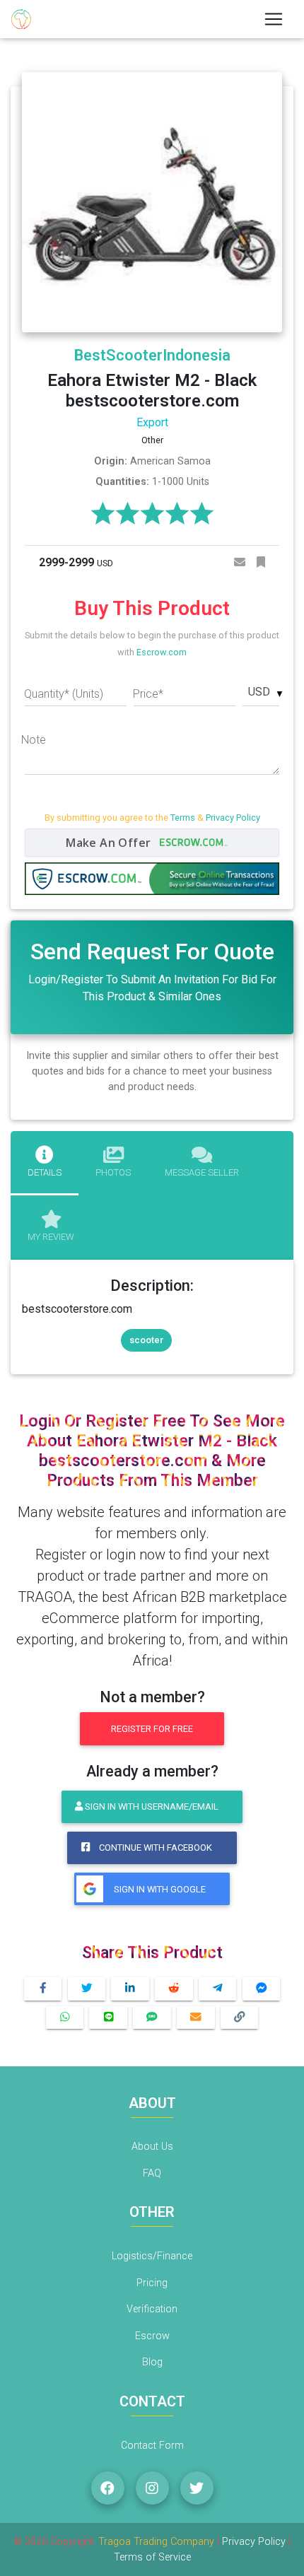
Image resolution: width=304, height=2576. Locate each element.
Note (34, 740)
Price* (148, 694)
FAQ (152, 2173)
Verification (152, 2309)
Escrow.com (162, 652)
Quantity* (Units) (64, 694)
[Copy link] (240, 2018)
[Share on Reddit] (174, 1989)
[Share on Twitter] (87, 1989)
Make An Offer (110, 843)
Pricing (152, 2283)
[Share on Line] (108, 2018)
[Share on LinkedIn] (130, 1989)
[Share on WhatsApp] (65, 2018)
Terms (183, 818)
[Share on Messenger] (262, 1989)
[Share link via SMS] (152, 2018)
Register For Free (152, 1729)
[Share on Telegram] (218, 1989)
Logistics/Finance (152, 2256)
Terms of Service (152, 2557)
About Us (152, 2147)
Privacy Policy (233, 818)
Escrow (152, 2336)
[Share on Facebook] (43, 1989)
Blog (152, 2362)
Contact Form (152, 2446)
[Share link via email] (196, 2018)
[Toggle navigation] (274, 19)
